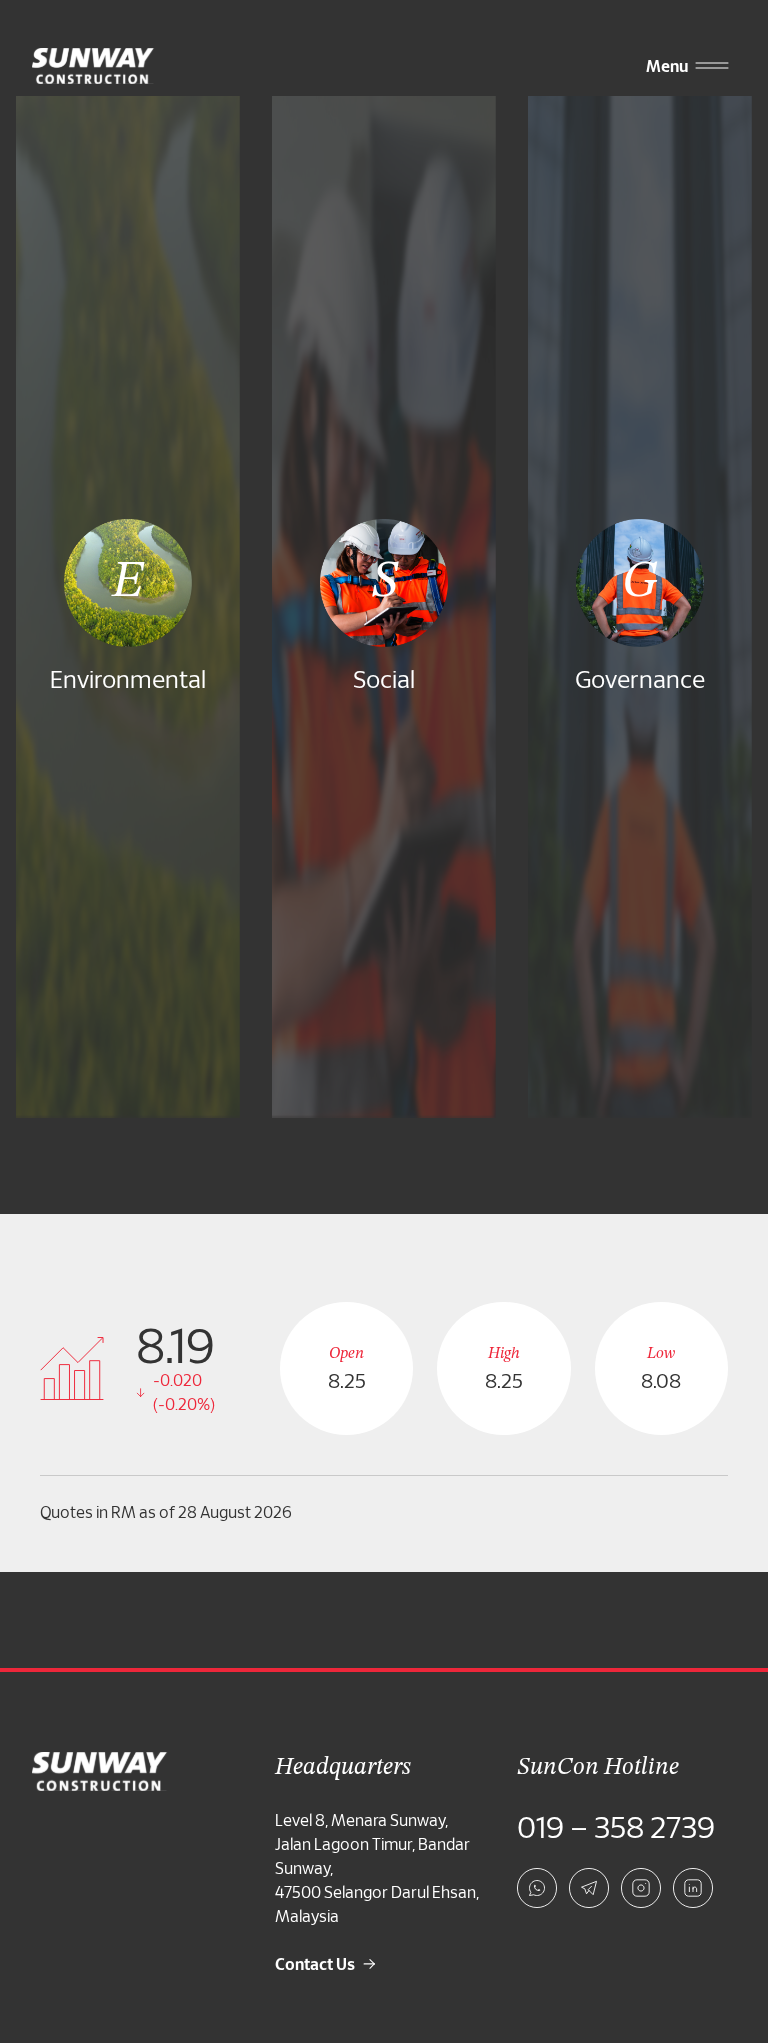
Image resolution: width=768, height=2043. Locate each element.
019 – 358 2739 (616, 1826)
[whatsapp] (537, 1888)
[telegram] (589, 1888)
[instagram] (641, 1888)
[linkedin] (693, 1888)
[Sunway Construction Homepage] (97, 66)
